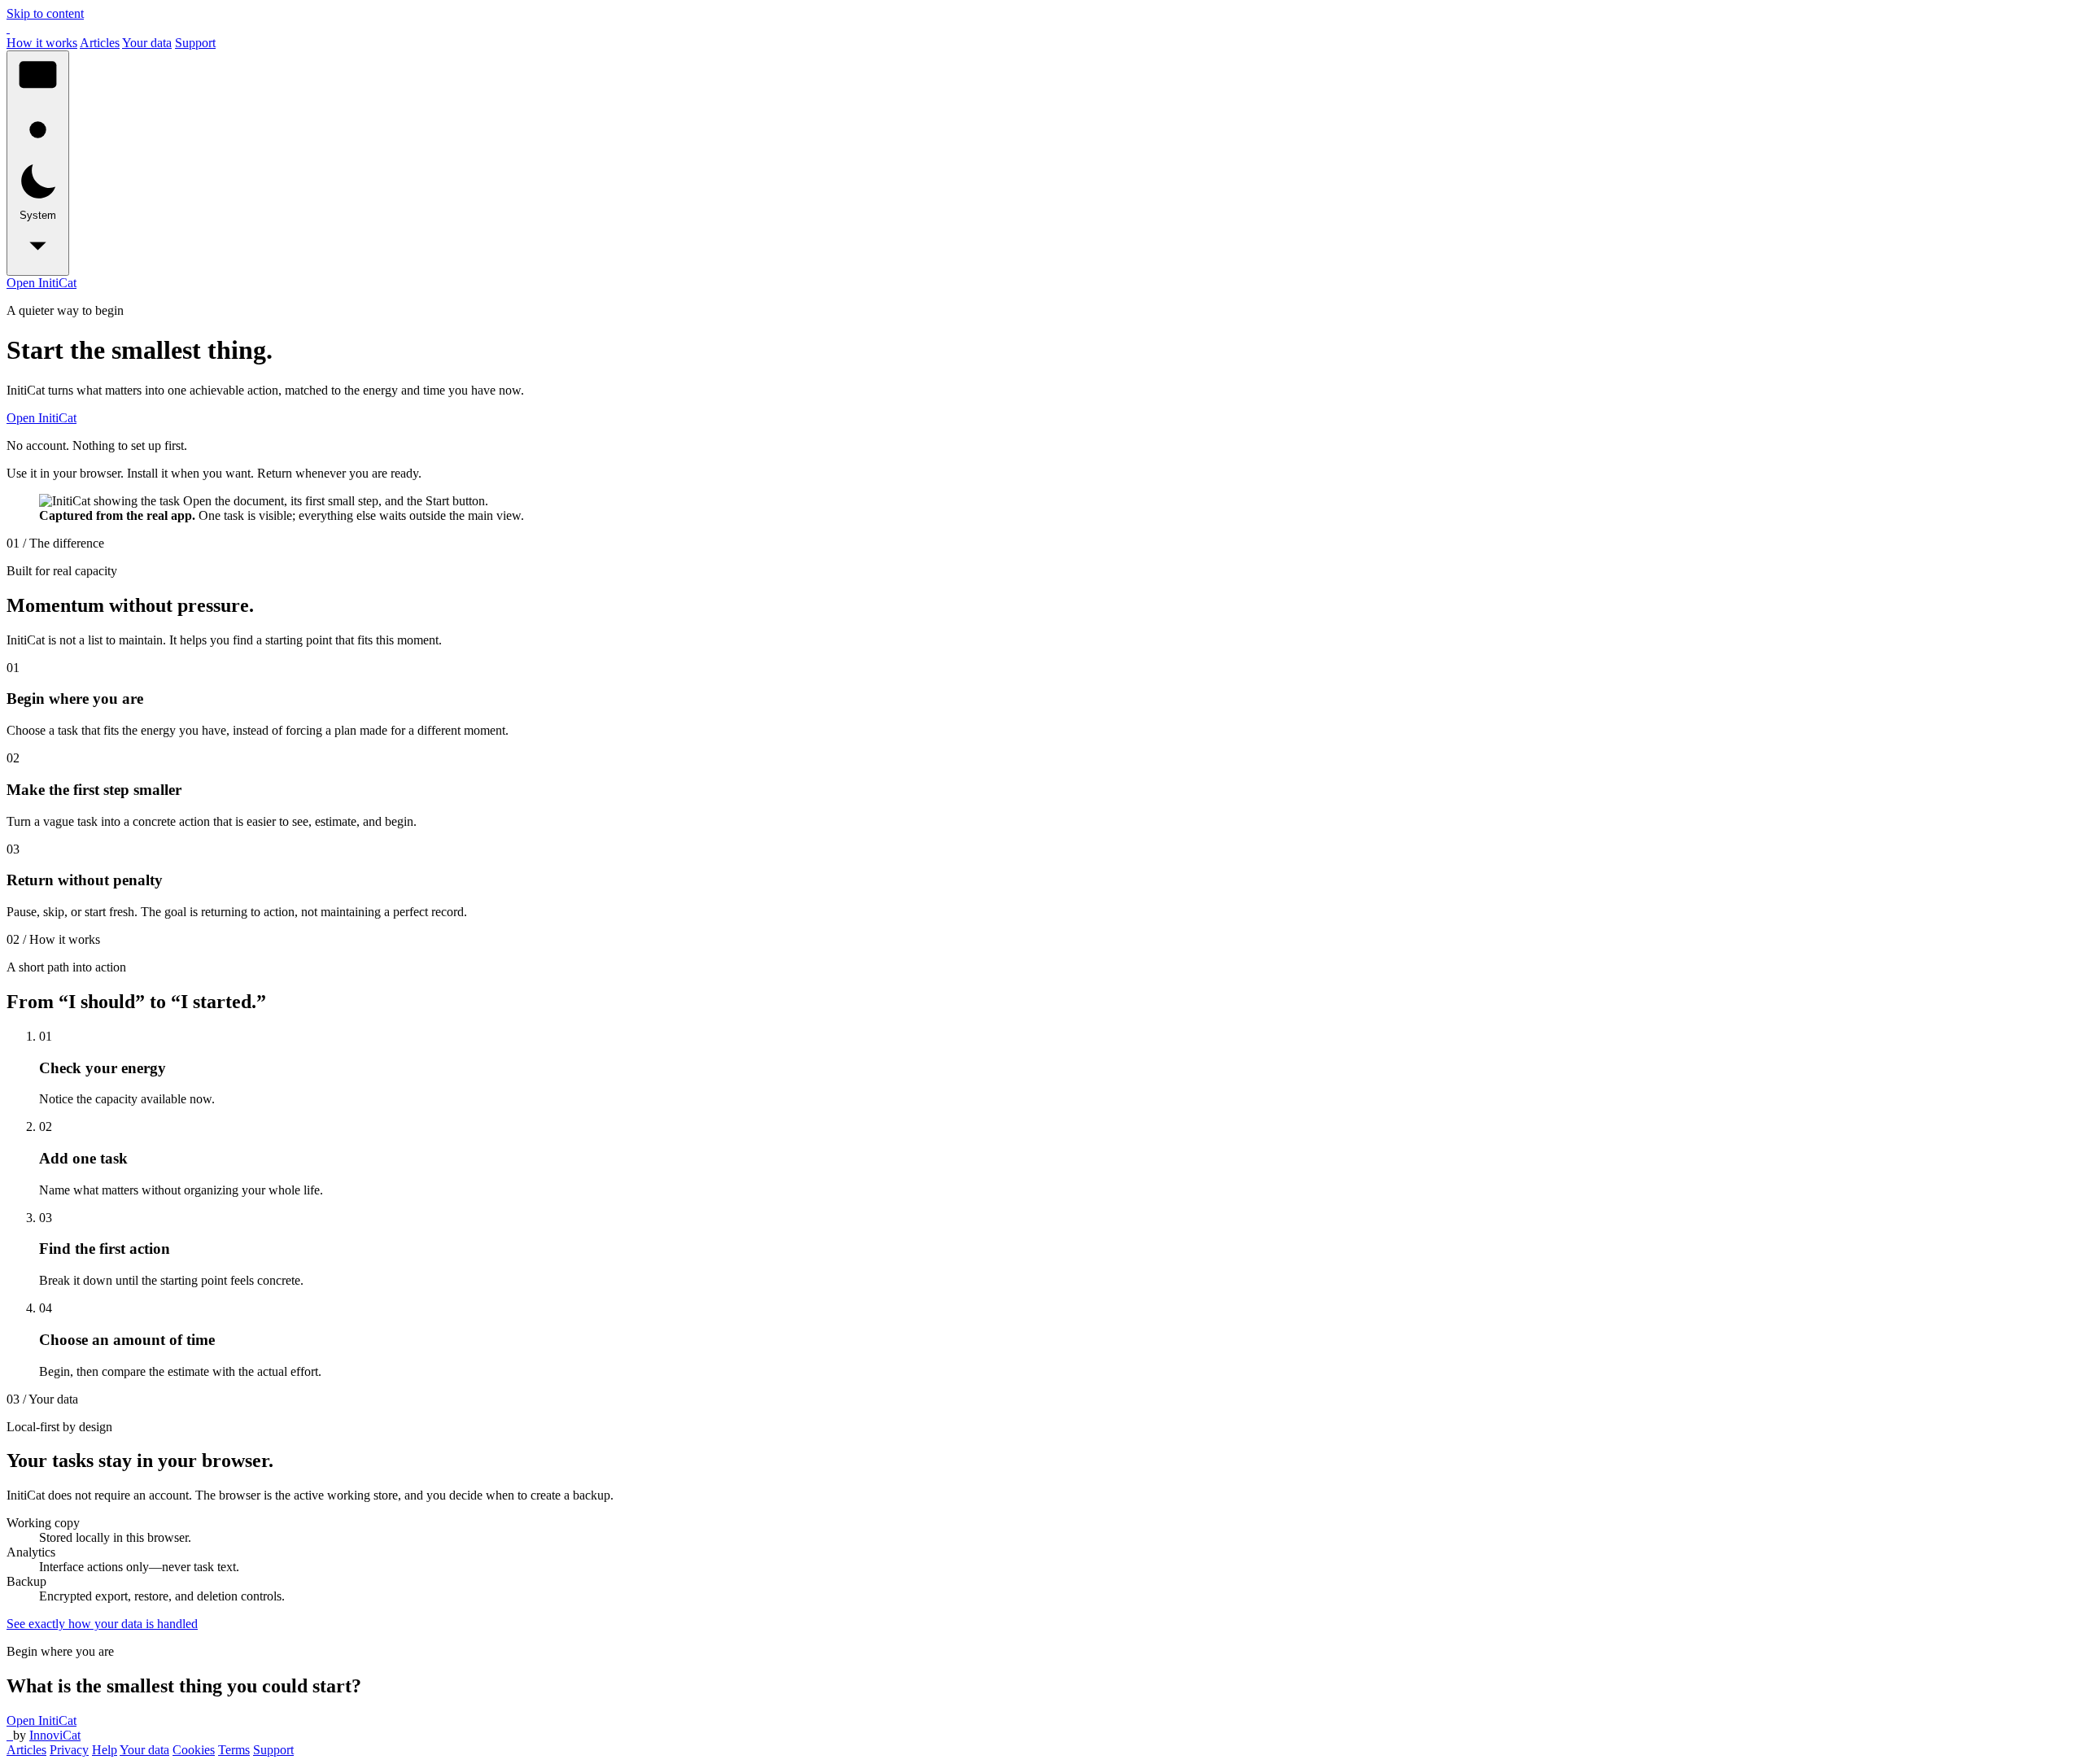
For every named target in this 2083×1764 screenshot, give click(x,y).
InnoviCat (55, 1735)
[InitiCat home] (8, 28)
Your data (147, 43)
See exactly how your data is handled (102, 1624)
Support (195, 43)
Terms (234, 1750)
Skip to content (45, 13)
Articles (100, 43)
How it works (42, 43)
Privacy (69, 1750)
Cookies (194, 1750)
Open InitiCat (41, 283)
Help (105, 1750)
